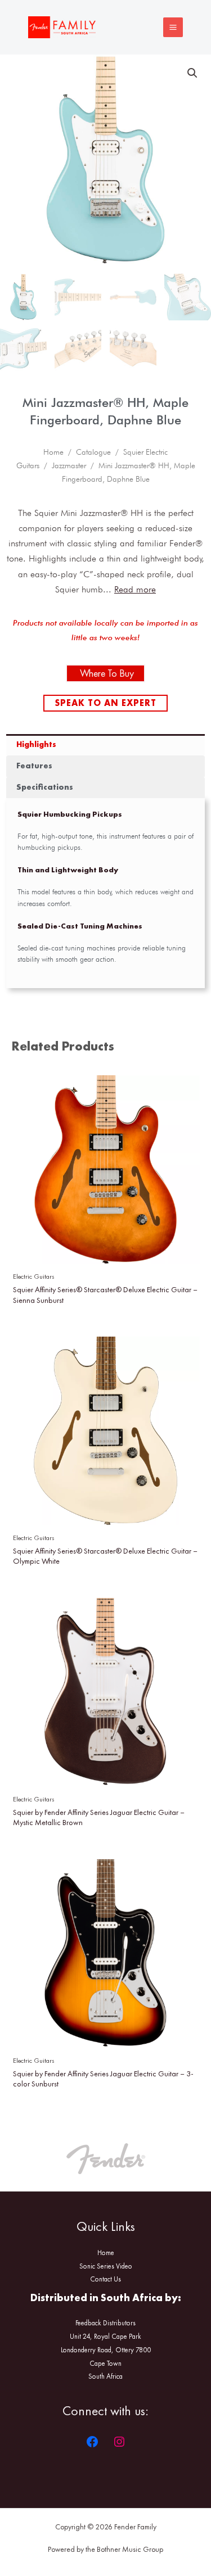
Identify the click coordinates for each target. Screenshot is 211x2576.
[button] (192, 73)
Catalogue (93, 452)
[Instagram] (119, 2442)
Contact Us (105, 2279)
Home (53, 452)
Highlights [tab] (36, 744)
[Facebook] (92, 2442)
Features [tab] (34, 766)
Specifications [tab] (45, 787)
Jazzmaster (69, 465)
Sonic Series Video (106, 2266)
